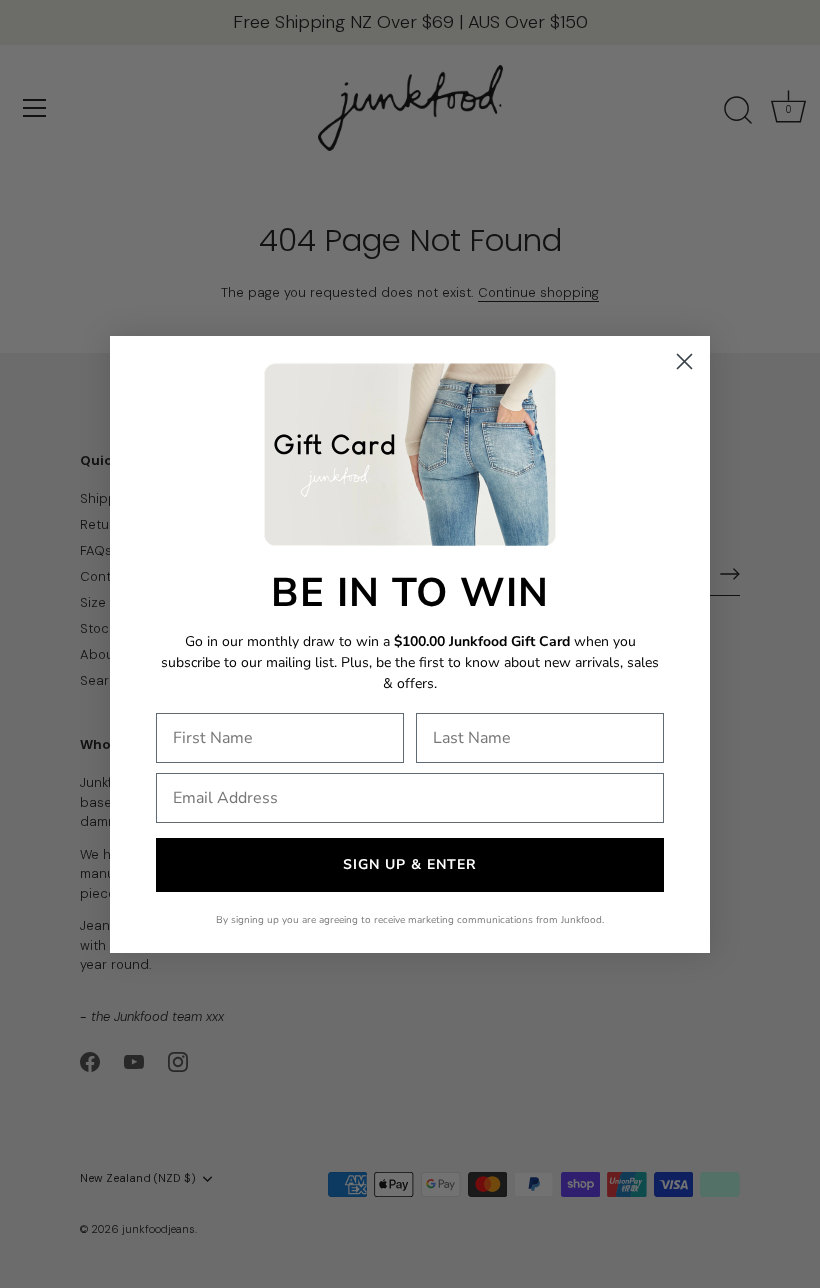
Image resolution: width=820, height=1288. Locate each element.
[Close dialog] (684, 361)
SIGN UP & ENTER (410, 864)
